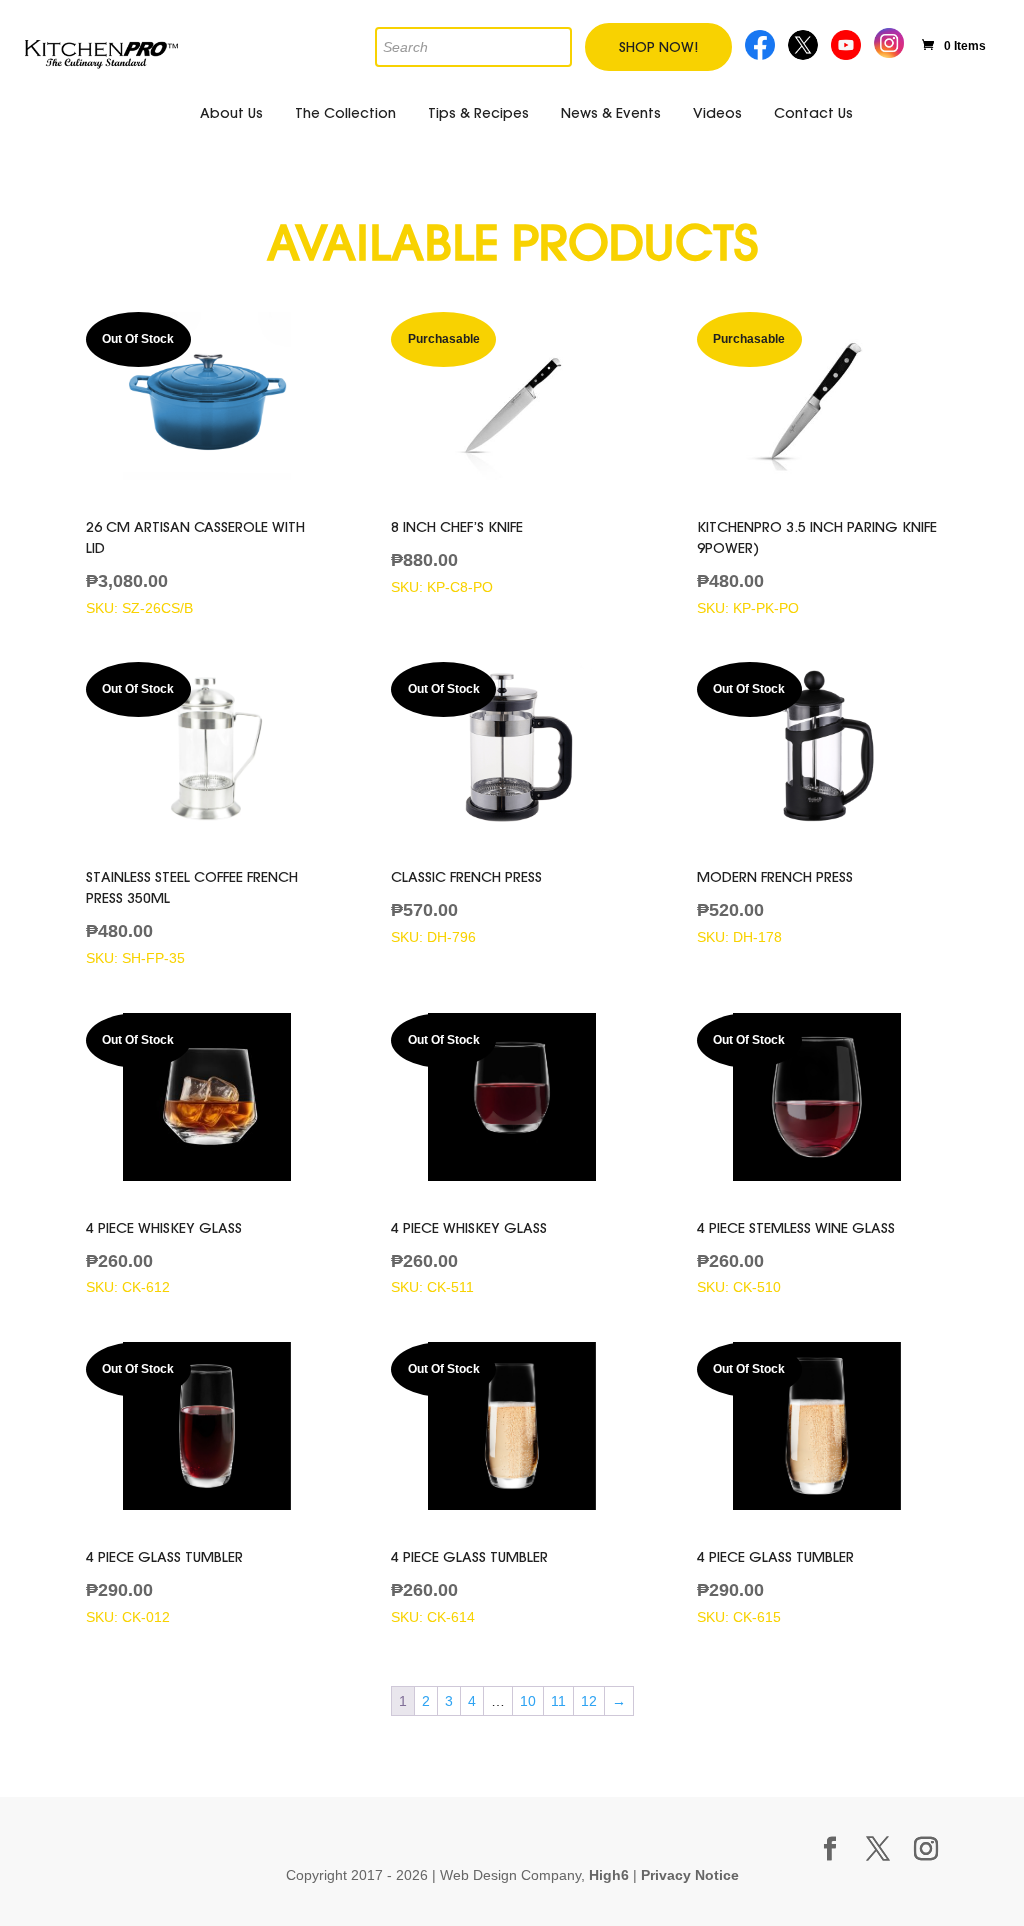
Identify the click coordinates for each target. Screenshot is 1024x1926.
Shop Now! (658, 47)
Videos (717, 113)
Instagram (889, 40)
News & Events (611, 113)
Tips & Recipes (478, 113)
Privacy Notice (690, 1875)
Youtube (848, 42)
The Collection (345, 113)
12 (589, 1701)
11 (558, 1701)
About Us (231, 113)
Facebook (761, 42)
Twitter (805, 42)
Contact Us (813, 113)
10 (528, 1701)
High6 (609, 1875)
